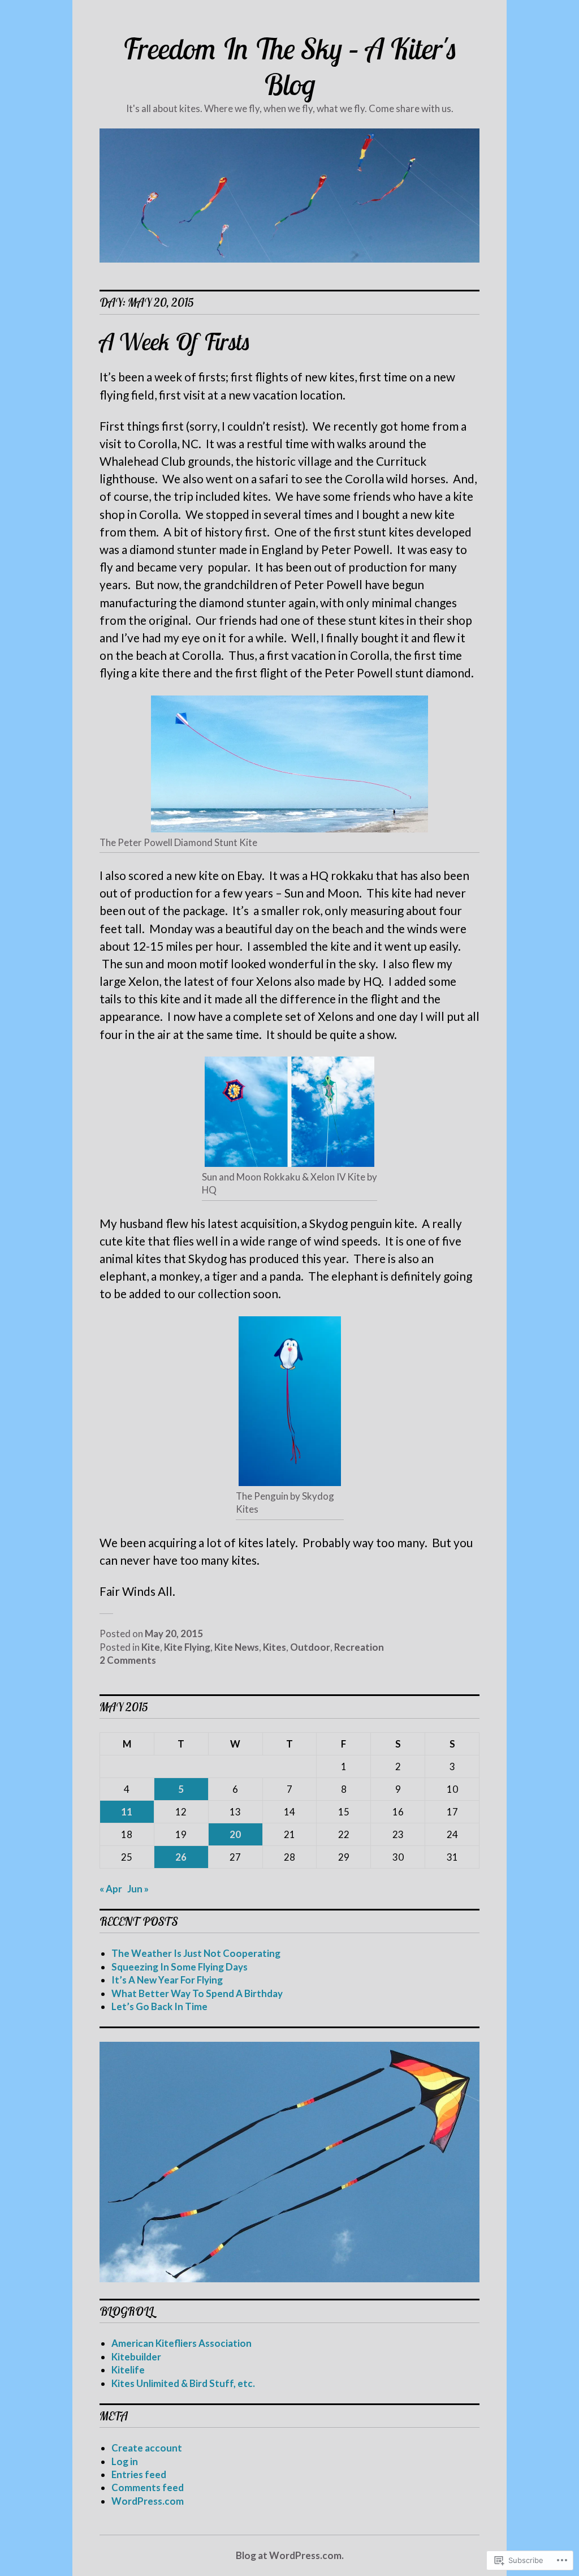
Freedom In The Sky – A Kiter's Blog (290, 66)
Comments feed (148, 2487)
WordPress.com (148, 2501)
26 (181, 1857)
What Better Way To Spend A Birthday (197, 1993)
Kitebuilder (136, 2357)
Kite (151, 1647)
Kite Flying (187, 1647)
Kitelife (128, 2370)
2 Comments (128, 1660)
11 (127, 1812)
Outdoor (310, 1647)
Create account (147, 2448)
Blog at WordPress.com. (290, 2555)
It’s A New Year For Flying (167, 1980)
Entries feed (139, 2474)
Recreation (359, 1647)
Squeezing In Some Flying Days (180, 1967)
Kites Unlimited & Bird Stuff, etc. (183, 2383)
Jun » (138, 1889)
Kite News (237, 1647)
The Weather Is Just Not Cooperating (196, 1953)
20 (235, 1834)
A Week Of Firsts (175, 341)
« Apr (111, 1889)
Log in (125, 2461)
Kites (275, 1647)
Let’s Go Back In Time (159, 2006)
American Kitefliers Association (182, 2343)
